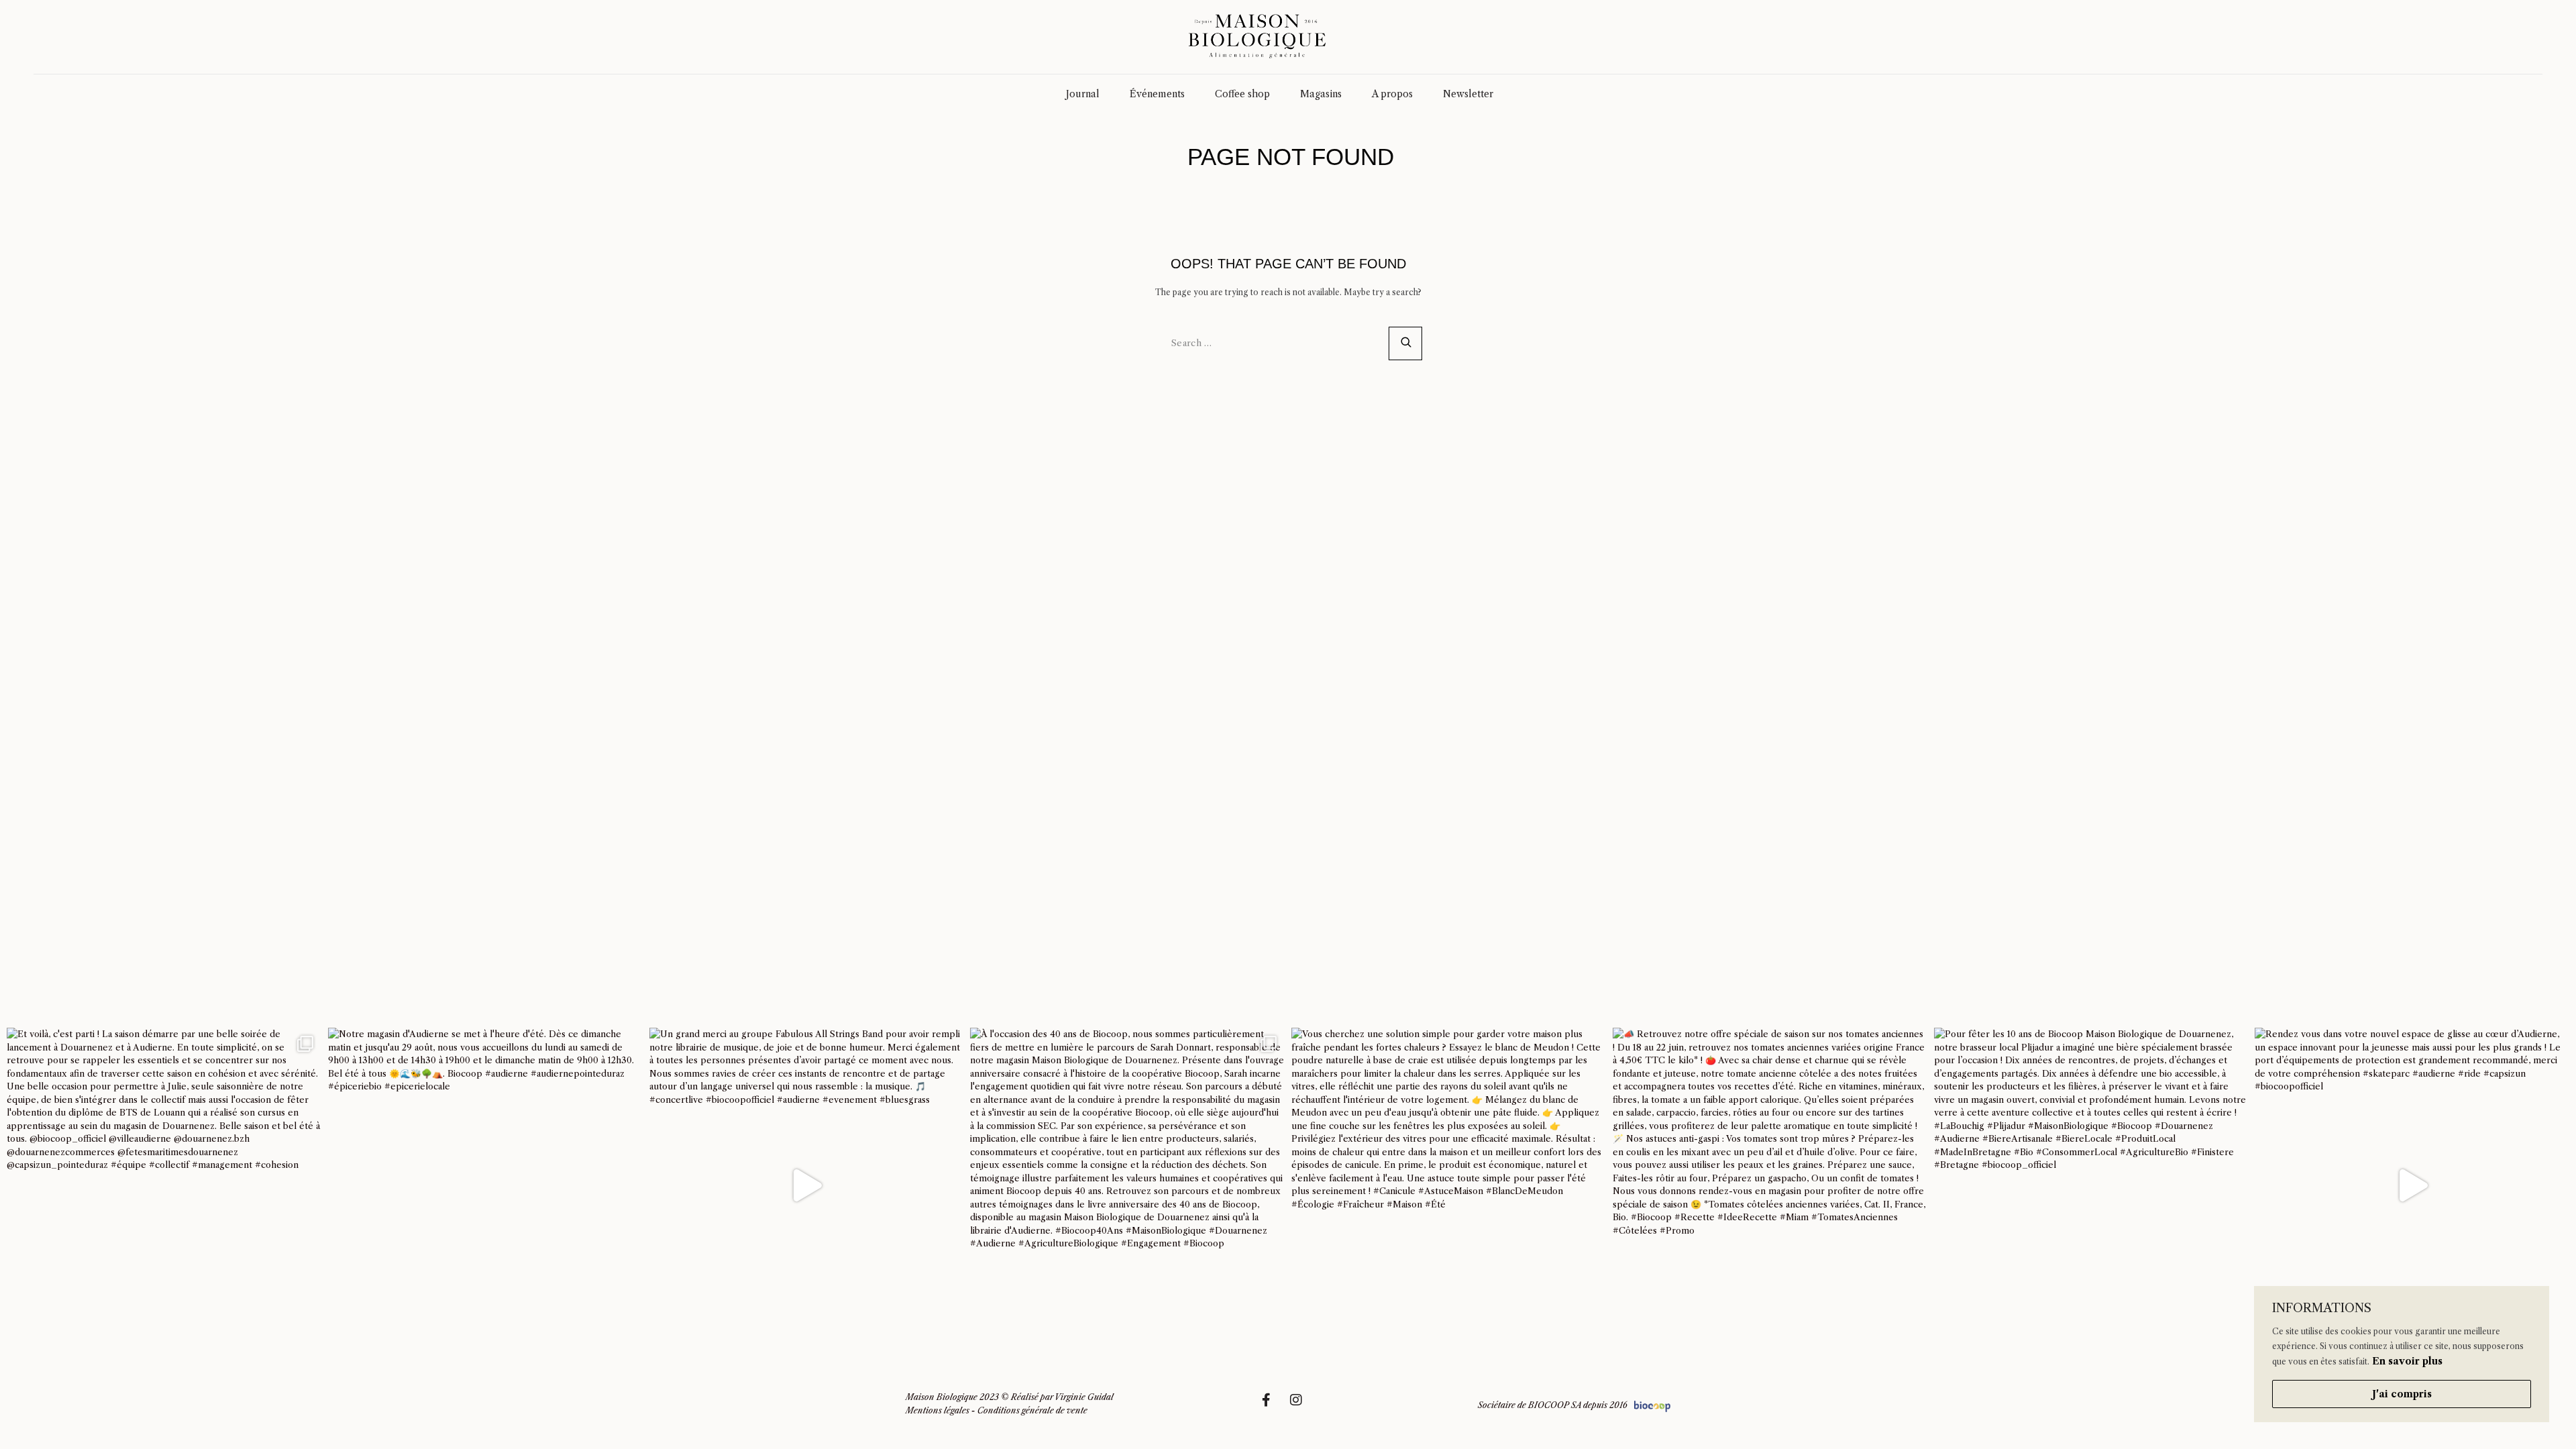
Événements (1157, 94)
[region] (2402, 1354)
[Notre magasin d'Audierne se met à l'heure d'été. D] (485, 1185)
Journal (1083, 94)
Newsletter (1468, 94)
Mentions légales (937, 1410)
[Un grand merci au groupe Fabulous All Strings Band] (807, 1185)
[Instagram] (1303, 1407)
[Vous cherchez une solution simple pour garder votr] (1449, 1185)
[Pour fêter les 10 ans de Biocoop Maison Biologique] (2091, 1185)
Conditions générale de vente (1032, 1410)
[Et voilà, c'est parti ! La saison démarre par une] (164, 1185)
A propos (1392, 94)
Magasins (1321, 94)
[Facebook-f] (1273, 1407)
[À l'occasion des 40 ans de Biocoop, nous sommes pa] (1127, 1185)
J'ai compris (2402, 1394)
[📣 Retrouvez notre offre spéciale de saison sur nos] (1770, 1185)
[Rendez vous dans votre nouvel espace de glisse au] (2412, 1185)
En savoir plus (2407, 1361)
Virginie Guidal (1084, 1397)
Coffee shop (1242, 94)
